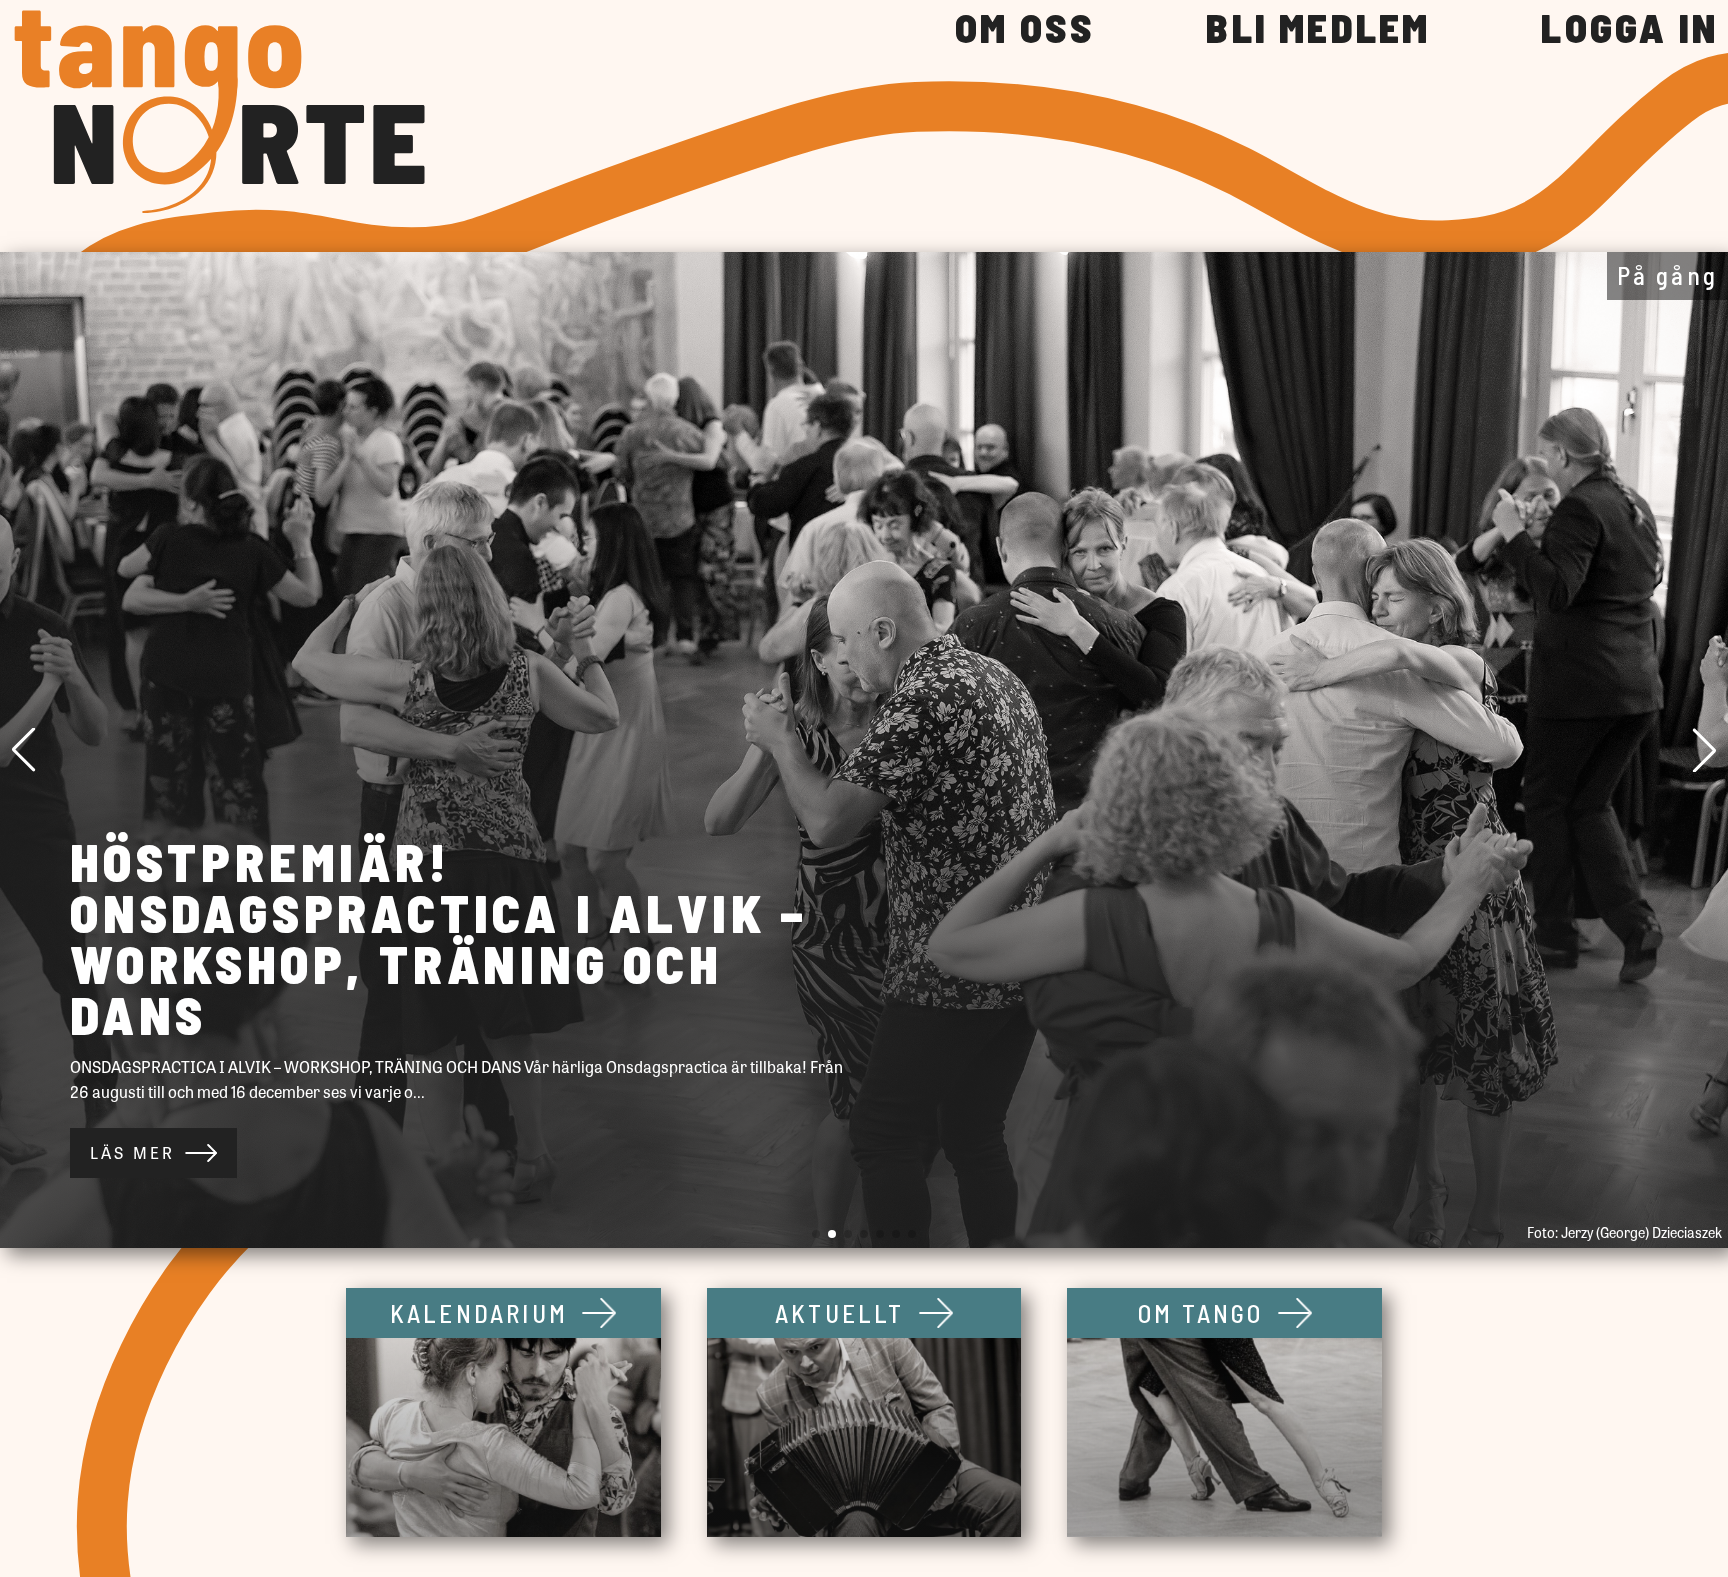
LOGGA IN (1629, 29)
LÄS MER (132, 1152)
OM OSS (1025, 29)
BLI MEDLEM (1318, 29)
